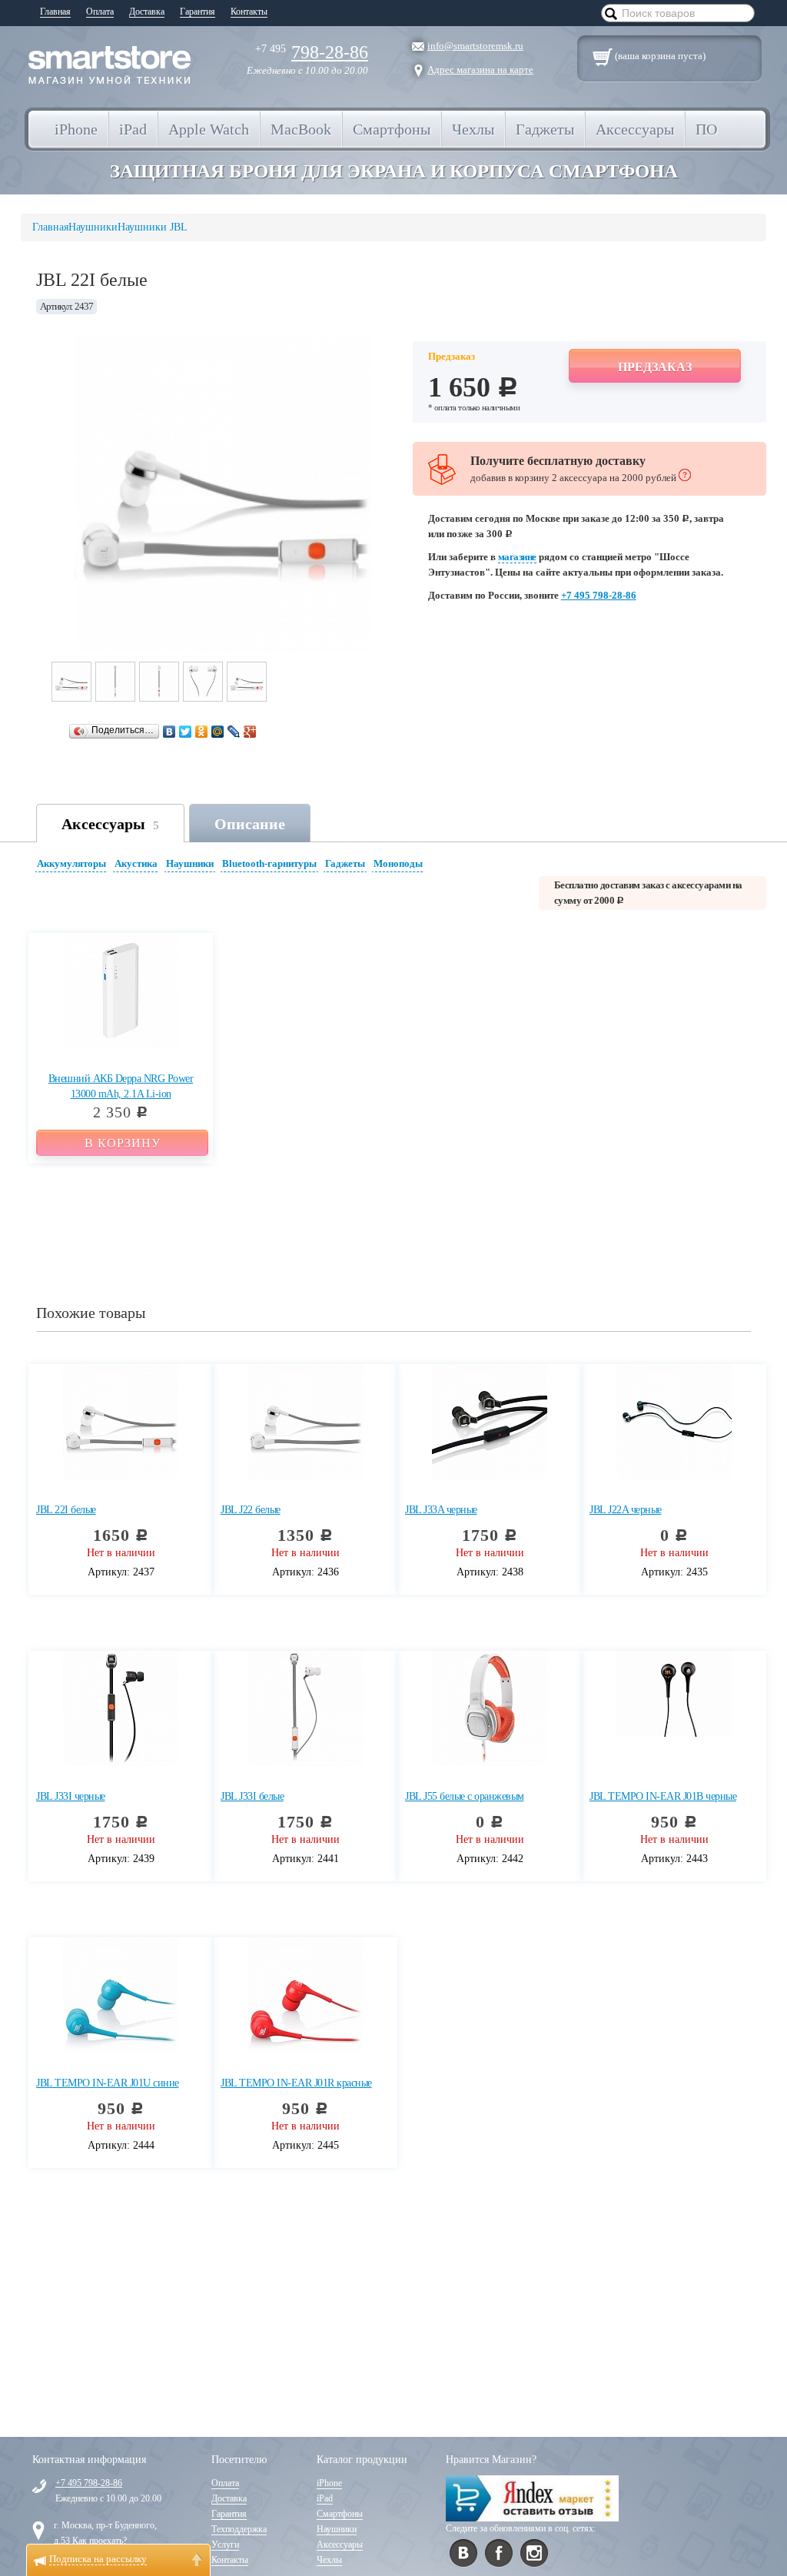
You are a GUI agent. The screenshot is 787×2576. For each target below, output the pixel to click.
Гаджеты (345, 863)
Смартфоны (340, 2514)
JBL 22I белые (66, 1510)
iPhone (329, 2483)
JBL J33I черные (71, 1796)
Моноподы (398, 863)
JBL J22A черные (626, 1510)
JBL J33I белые (252, 1796)
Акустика (136, 863)
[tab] (73, 866)
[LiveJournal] (234, 732)
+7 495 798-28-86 (599, 595)
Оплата (100, 12)
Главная (55, 12)
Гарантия (198, 12)
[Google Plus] (250, 732)
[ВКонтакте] (169, 732)
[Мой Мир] (218, 732)
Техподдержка (239, 2529)
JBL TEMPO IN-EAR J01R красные (296, 2083)
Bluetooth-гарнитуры (269, 863)
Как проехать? (100, 2541)
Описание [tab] (250, 824)
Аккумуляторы (71, 863)
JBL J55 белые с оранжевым (465, 1796)
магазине (517, 557)
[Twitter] (186, 732)
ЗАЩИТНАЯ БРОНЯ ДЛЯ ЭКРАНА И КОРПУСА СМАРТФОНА (394, 171)
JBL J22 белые (251, 1510)
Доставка (147, 12)
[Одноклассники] (202, 732)
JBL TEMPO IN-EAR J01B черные (663, 1796)
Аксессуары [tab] (110, 824)
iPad (325, 2498)
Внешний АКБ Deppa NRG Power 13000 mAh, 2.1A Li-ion (121, 1086)
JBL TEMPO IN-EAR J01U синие (108, 2083)
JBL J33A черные (441, 1510)
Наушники (190, 863)
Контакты (249, 12)
